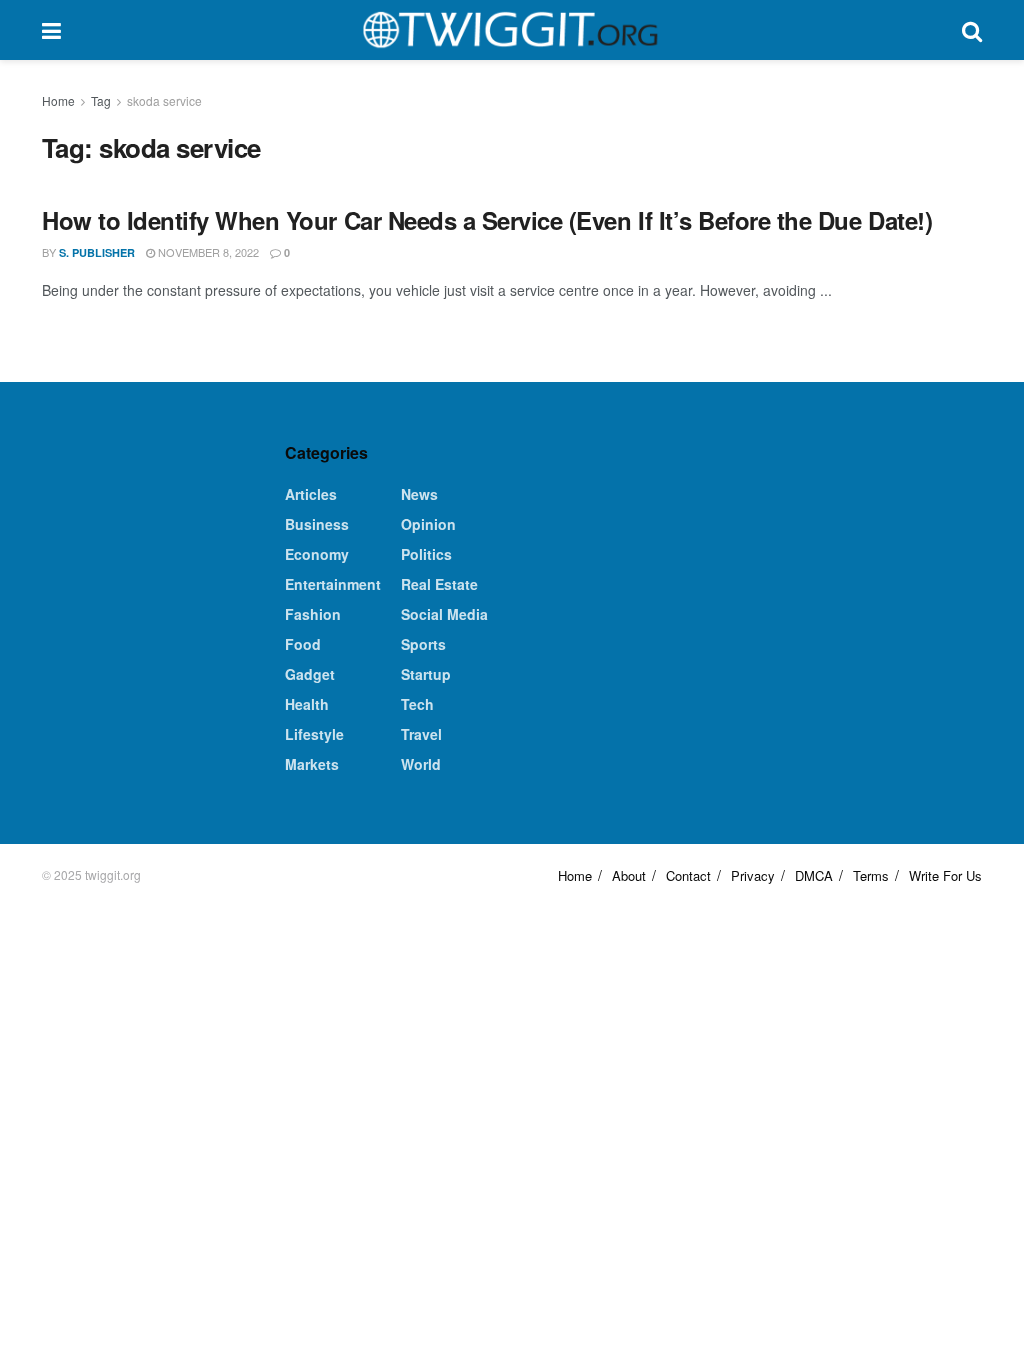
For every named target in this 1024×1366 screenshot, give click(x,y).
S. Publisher (97, 252)
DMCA (814, 875)
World (421, 764)
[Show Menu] (51, 30)
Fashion (313, 614)
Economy (317, 554)
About (629, 875)
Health (307, 704)
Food (303, 644)
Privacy (753, 875)
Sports (423, 644)
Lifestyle (314, 734)
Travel (421, 734)
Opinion (428, 524)
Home (58, 100)
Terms (871, 875)
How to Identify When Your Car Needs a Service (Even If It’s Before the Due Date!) (487, 220)
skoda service (164, 100)
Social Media (444, 614)
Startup (426, 674)
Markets (312, 764)
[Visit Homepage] (511, 30)
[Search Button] (972, 30)
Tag (101, 100)
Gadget (310, 674)
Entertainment (333, 584)
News (419, 494)
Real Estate (439, 584)
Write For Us (945, 875)
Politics (426, 554)
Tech (417, 704)
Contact (688, 875)
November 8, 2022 (207, 252)
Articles (311, 494)
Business (317, 524)
